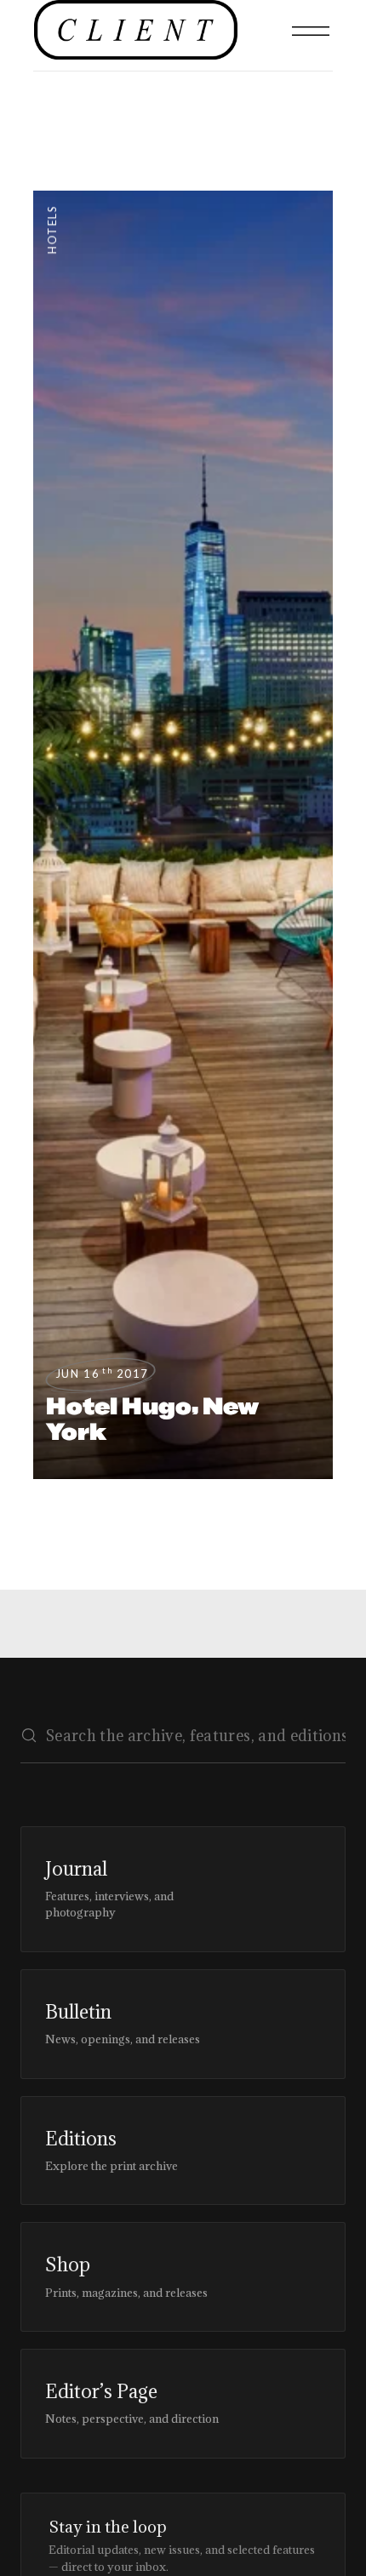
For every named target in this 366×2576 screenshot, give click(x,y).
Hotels (52, 229)
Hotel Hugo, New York (152, 1419)
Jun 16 (102, 1374)
